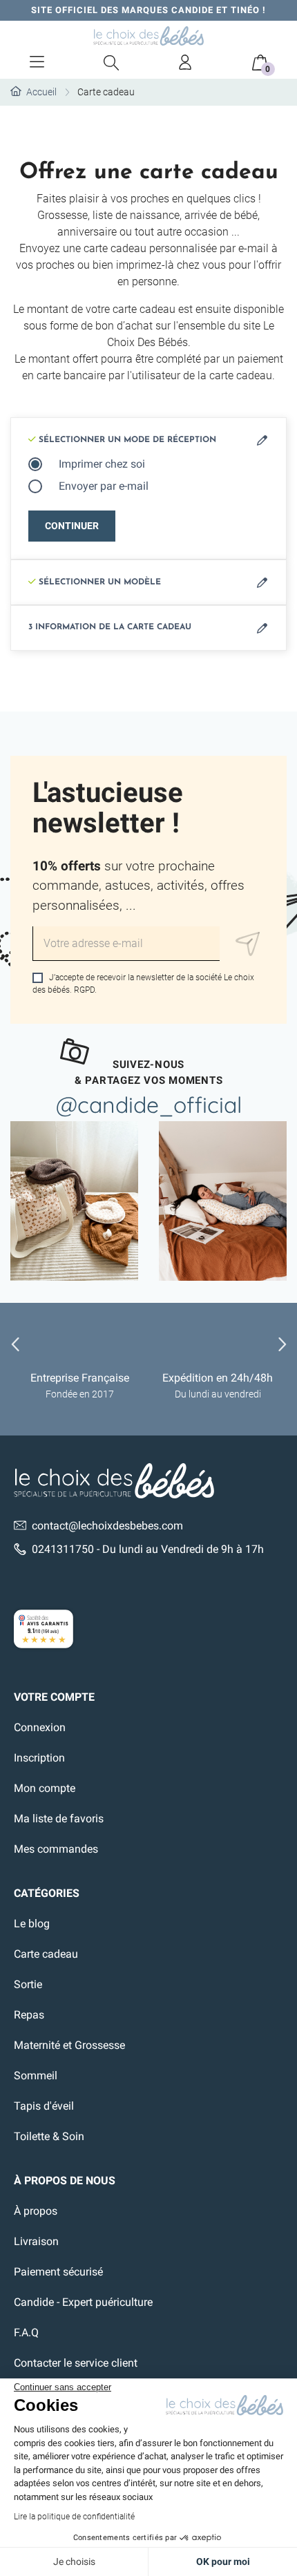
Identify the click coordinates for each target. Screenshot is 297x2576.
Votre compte (54, 1697)
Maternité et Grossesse (69, 2045)
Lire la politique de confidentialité (74, 2517)
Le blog (32, 1924)
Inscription (39, 1758)
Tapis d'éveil (44, 2106)
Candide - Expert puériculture (83, 2302)
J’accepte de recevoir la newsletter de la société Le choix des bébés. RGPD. (143, 984)
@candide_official (149, 1105)
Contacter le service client (76, 2363)
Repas (29, 2015)
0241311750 (63, 1549)
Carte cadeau (46, 1954)
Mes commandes (56, 1849)
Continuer (72, 526)
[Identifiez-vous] (186, 62)
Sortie (28, 1984)
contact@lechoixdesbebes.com (107, 1526)
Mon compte (45, 1788)
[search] (111, 62)
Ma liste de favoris (59, 1819)
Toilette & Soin (49, 2136)
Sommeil (36, 2076)
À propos (36, 2211)
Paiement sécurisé (58, 2272)
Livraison (36, 2241)
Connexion (40, 1727)
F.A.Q (26, 2332)
